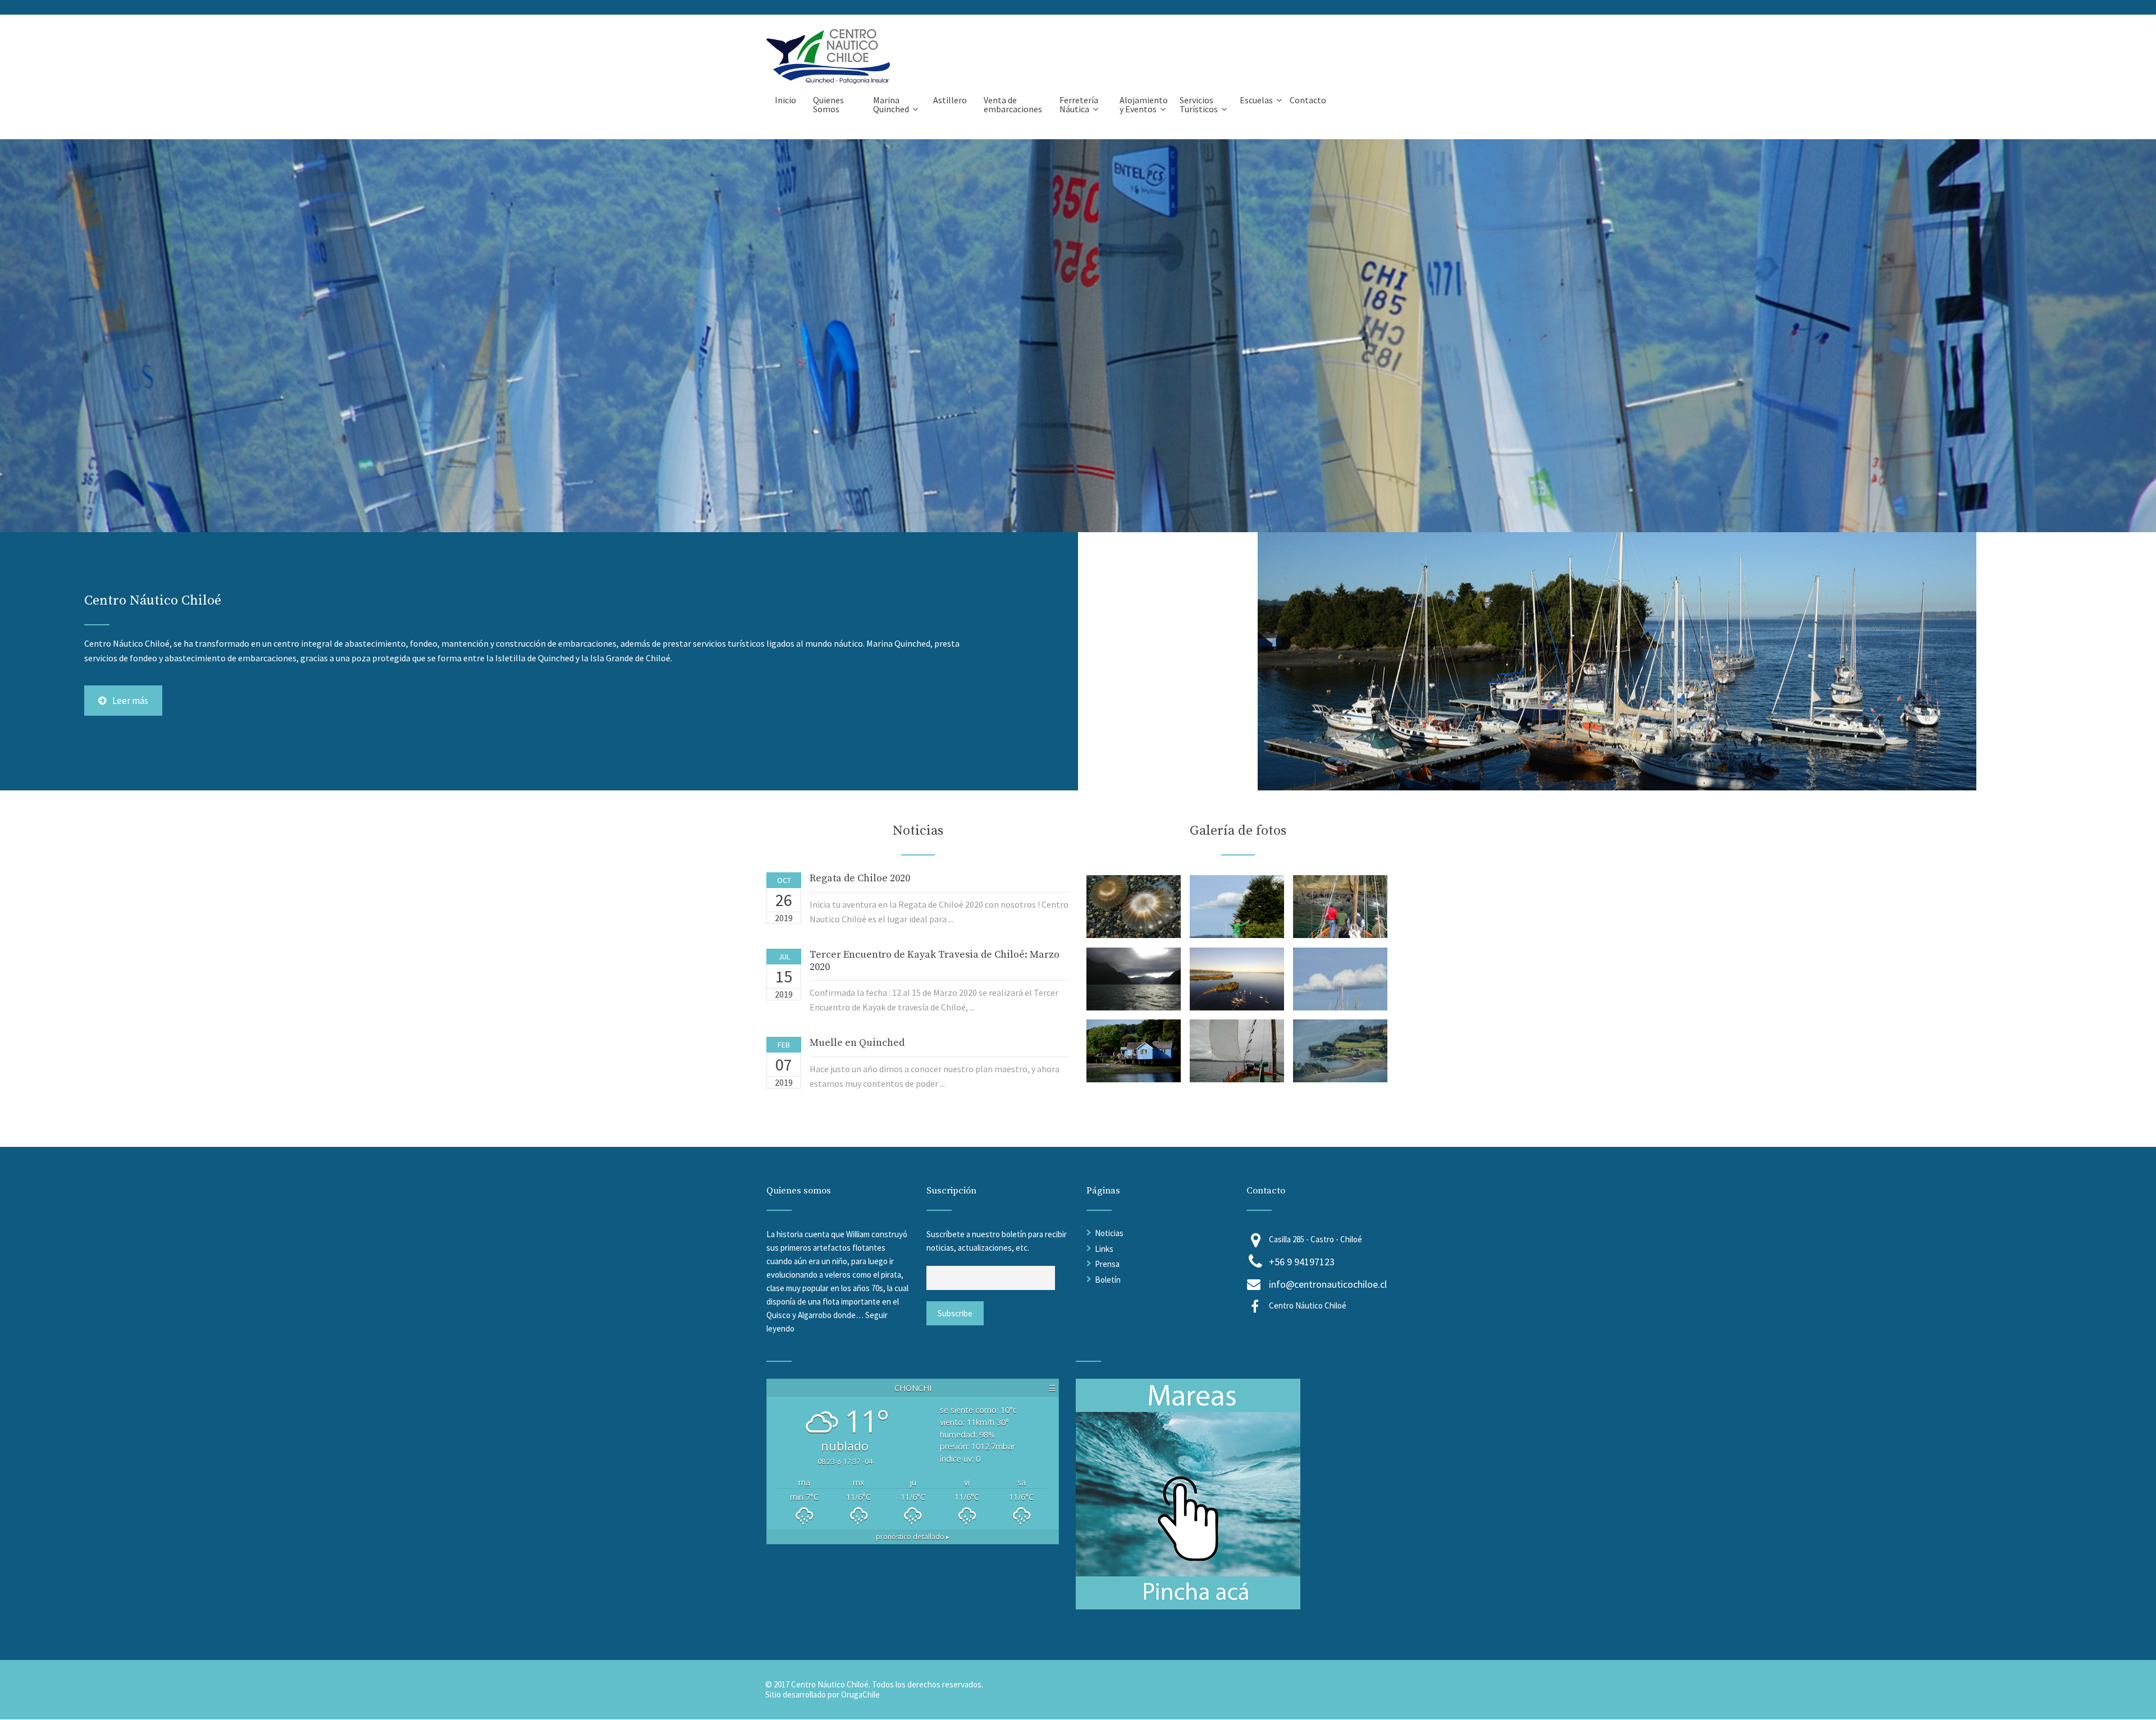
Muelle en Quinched (857, 1043)
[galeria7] (1134, 1079)
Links (1104, 1249)
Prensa (1107, 1264)
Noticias (1109, 1233)
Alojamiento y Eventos (1144, 104)
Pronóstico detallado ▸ (913, 1537)
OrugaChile (860, 1694)
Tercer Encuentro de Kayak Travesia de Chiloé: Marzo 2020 (935, 961)
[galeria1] (1134, 935)
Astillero (950, 100)
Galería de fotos (1238, 831)
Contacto (1308, 100)
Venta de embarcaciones (1013, 104)
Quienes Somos (828, 104)
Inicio (785, 100)
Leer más (130, 701)
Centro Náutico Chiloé (1308, 1305)
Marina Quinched (891, 104)
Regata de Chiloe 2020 (860, 878)
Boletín (1108, 1280)
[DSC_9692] (1340, 1079)
